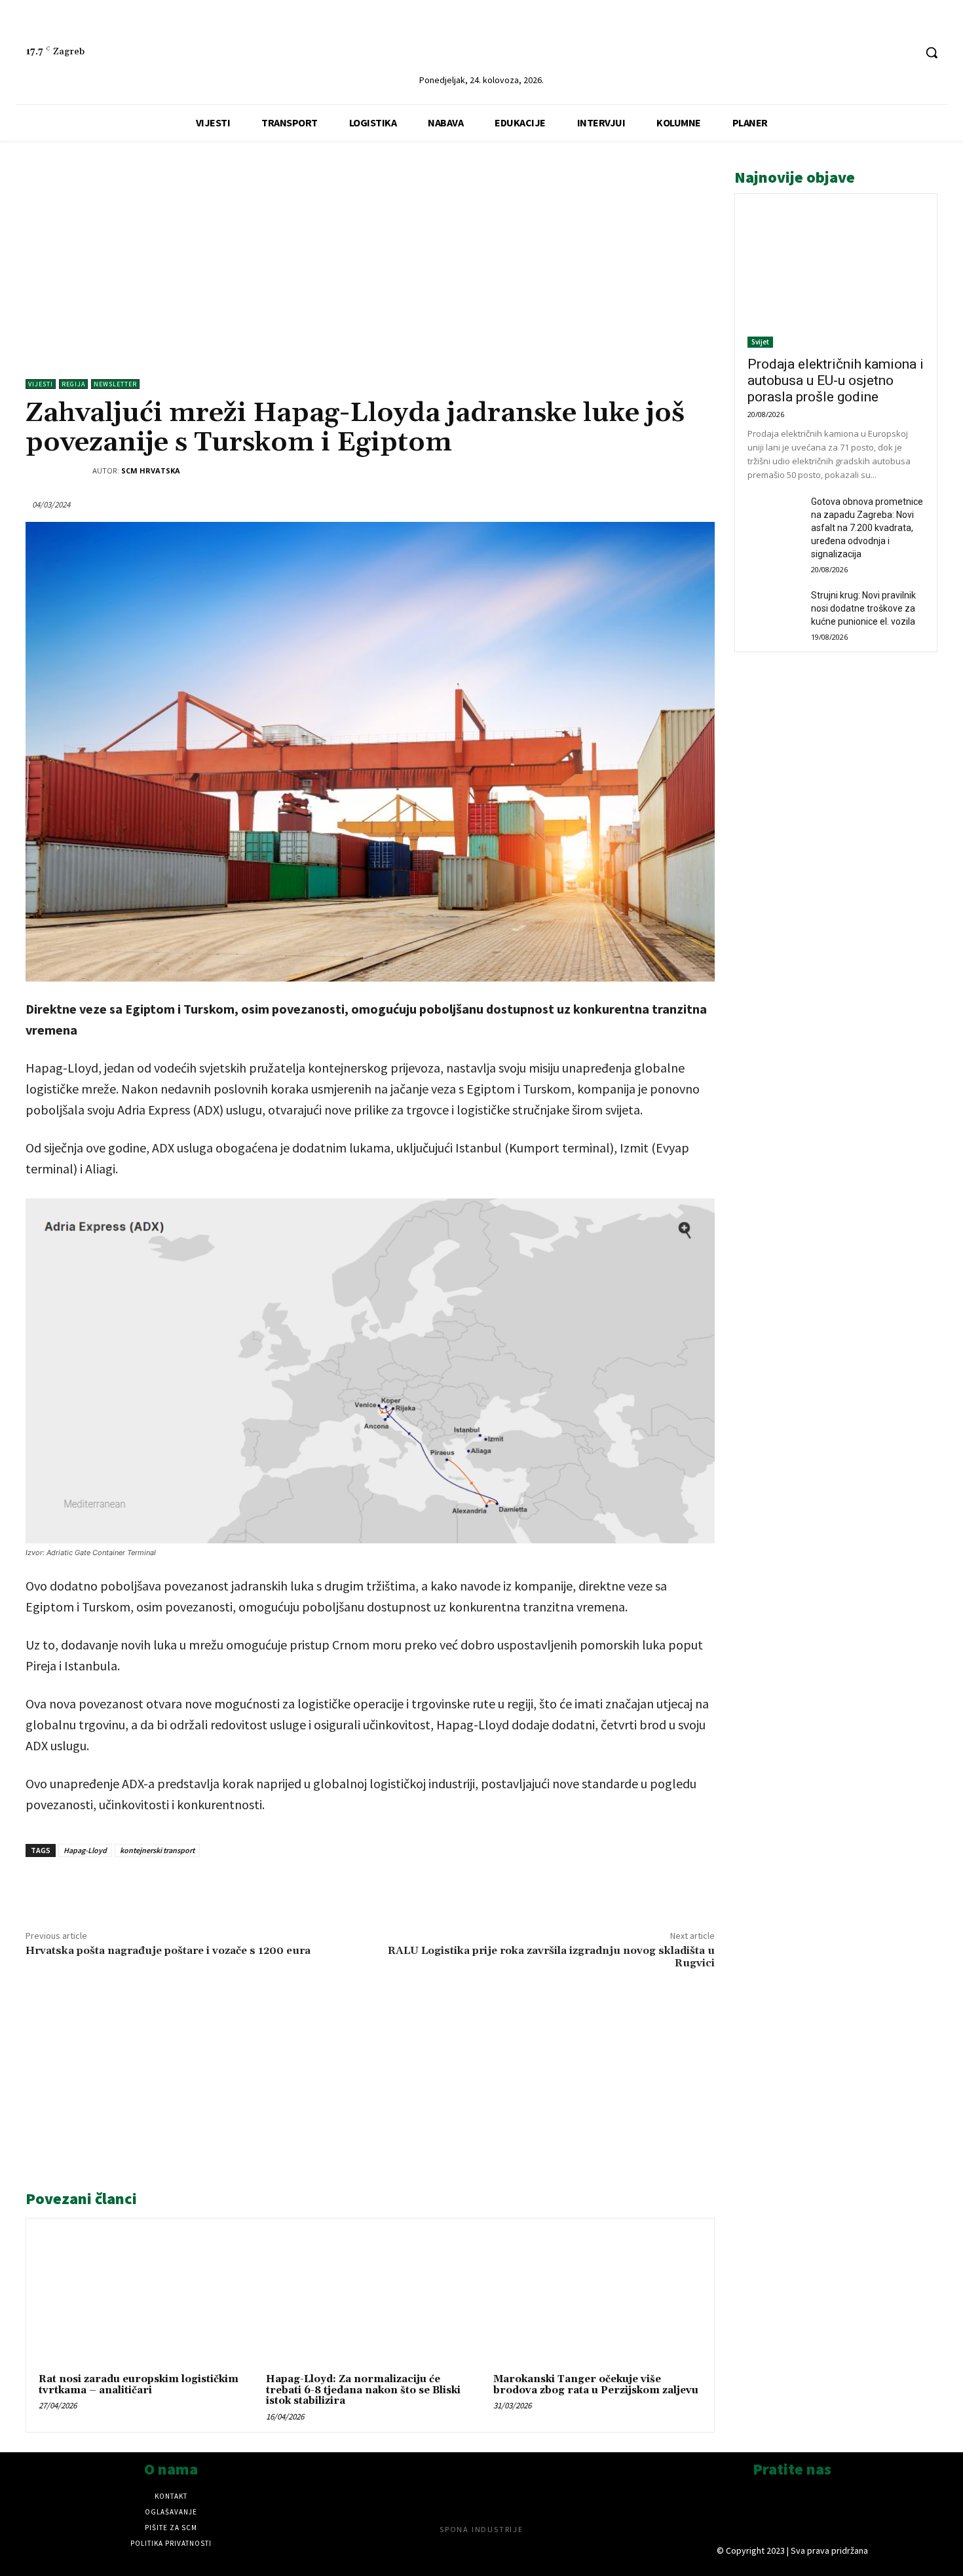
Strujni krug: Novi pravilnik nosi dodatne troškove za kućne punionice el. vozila (863, 608)
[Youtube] (904, 53)
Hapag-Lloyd (85, 1850)
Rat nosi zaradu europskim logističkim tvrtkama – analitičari (139, 2385)
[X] (180, 1887)
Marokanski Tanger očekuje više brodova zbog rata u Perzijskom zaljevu (596, 2385)
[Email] (240, 1887)
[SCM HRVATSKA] (59, 471)
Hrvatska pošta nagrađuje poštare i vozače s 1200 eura (168, 1951)
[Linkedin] (855, 53)
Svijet (760, 342)
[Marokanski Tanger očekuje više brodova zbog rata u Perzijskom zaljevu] (597, 2298)
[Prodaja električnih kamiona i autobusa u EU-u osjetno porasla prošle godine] (836, 277)
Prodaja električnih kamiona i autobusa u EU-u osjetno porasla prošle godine (836, 380)
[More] (271, 1887)
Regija (73, 384)
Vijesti (41, 384)
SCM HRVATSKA (151, 470)
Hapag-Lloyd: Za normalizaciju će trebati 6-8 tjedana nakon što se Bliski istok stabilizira (363, 2390)
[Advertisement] (370, 255)
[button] (932, 52)
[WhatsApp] (210, 1887)
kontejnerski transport (157, 1850)
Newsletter (115, 384)
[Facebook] (879, 53)
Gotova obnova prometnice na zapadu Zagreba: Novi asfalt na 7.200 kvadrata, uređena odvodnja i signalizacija (867, 528)
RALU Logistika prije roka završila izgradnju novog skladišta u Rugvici (551, 1957)
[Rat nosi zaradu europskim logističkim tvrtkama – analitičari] (143, 2298)
